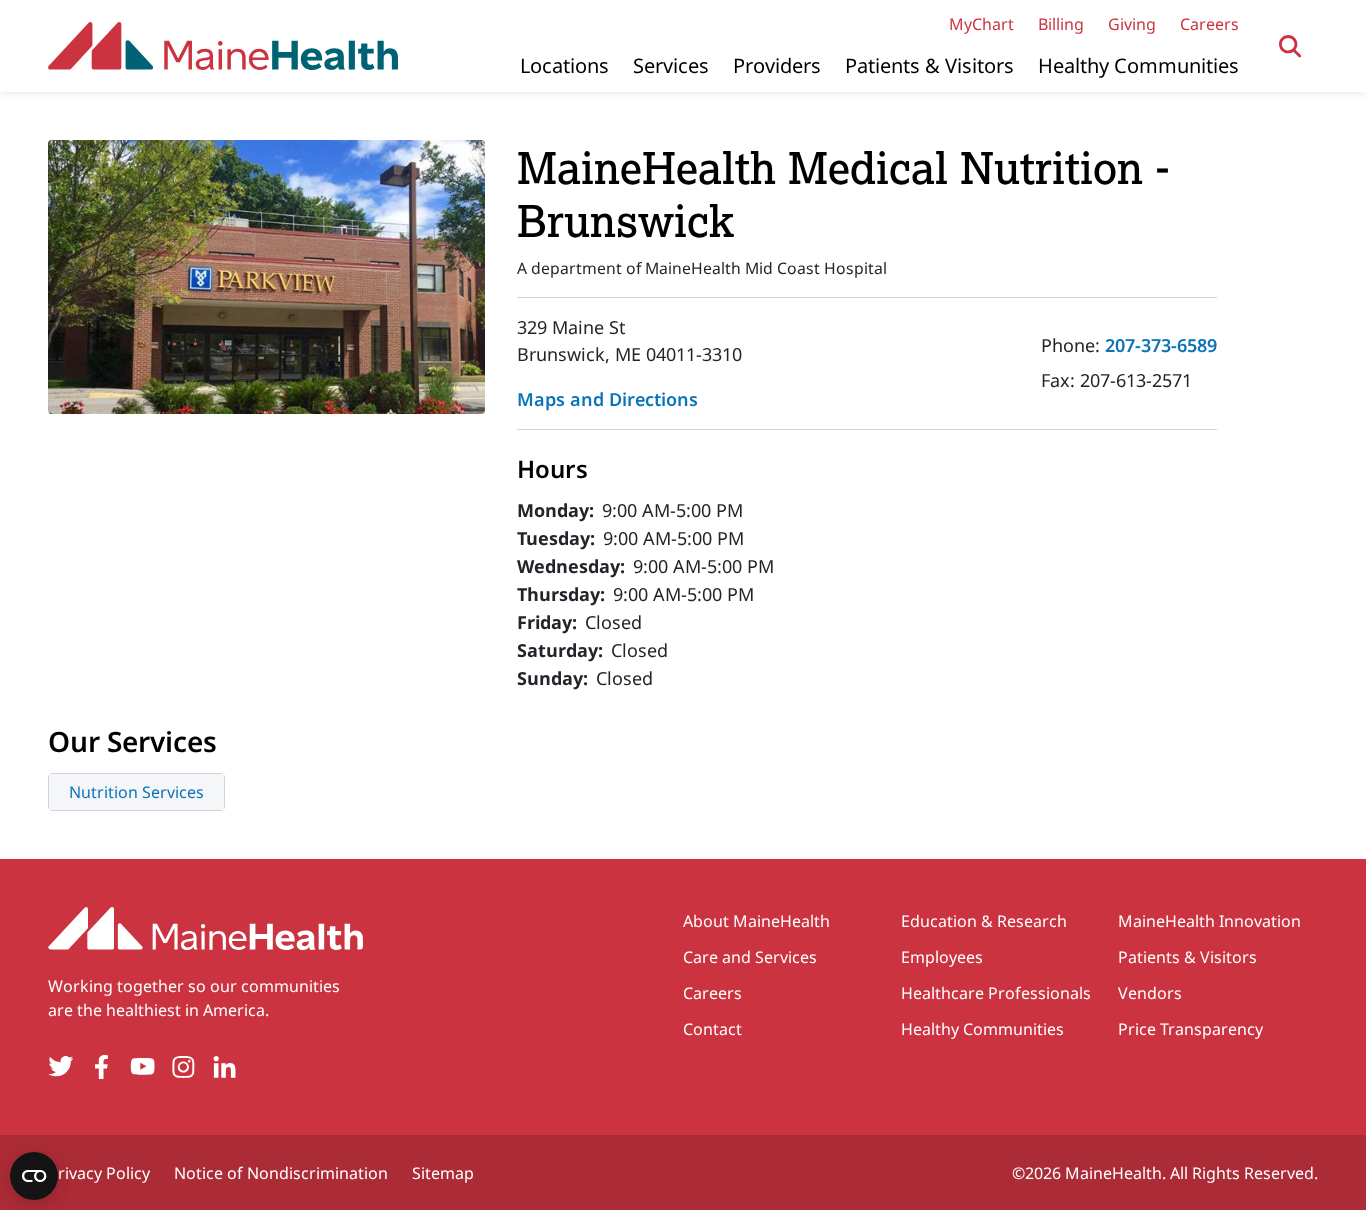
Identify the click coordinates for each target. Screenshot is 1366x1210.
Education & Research (984, 921)
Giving (1132, 24)
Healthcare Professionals (996, 993)
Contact (712, 1029)
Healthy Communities (1138, 65)
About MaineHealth (756, 921)
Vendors (1150, 993)
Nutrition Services (136, 792)
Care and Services (750, 957)
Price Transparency (1190, 1029)
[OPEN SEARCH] (1290, 46)
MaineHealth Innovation (1209, 921)
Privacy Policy (99, 1173)
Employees (942, 957)
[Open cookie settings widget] (34, 1176)
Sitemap (443, 1173)
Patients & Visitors (929, 65)
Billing (1061, 24)
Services (671, 65)
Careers (1209, 24)
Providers (777, 65)
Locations (564, 65)
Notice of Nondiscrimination (281, 1173)
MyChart (981, 24)
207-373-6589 (1161, 345)
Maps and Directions (607, 399)
